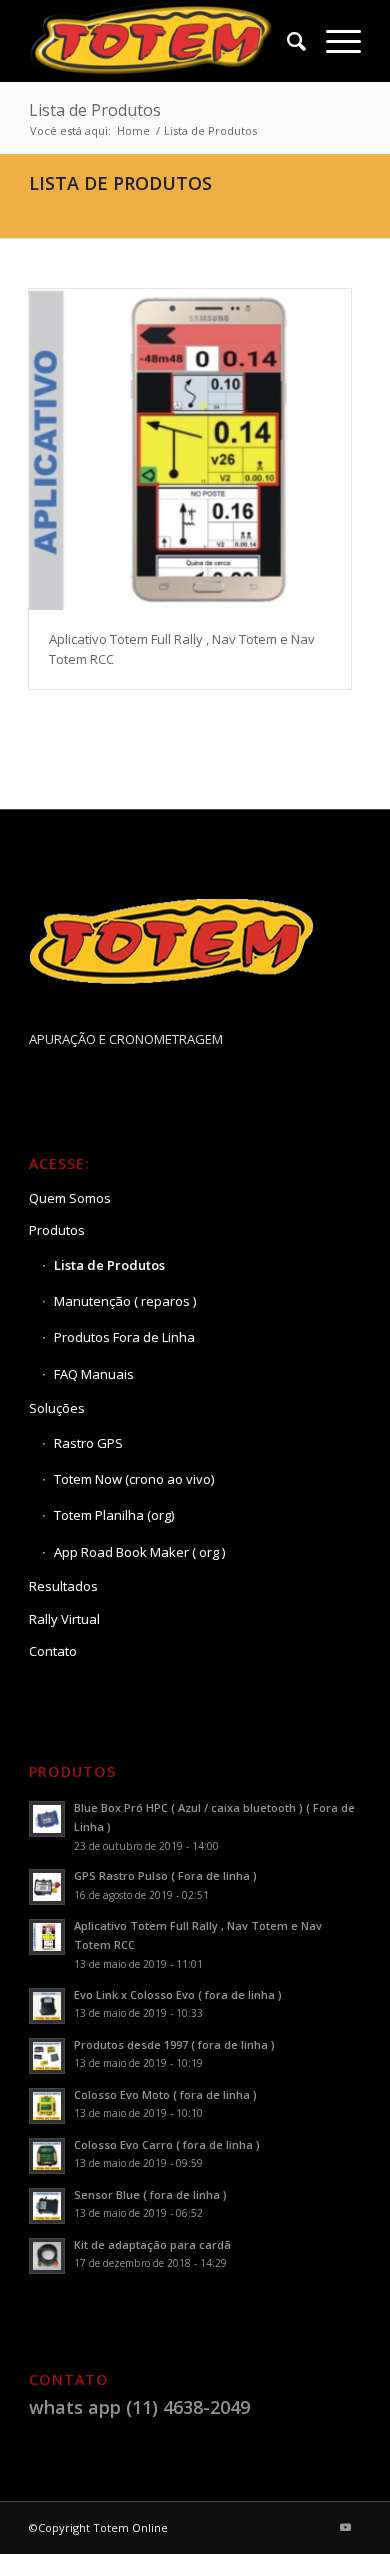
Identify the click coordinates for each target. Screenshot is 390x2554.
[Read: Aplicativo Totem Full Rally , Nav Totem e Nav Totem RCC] (47, 1937)
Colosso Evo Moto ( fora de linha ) (165, 2094)
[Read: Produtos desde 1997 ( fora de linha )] (47, 2056)
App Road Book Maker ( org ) (139, 1552)
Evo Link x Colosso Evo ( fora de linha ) (178, 1994)
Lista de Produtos (95, 110)
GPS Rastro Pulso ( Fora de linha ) (165, 1875)
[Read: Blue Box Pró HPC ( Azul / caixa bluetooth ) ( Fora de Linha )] (47, 1819)
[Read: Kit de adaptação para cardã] (47, 2256)
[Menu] (333, 41)
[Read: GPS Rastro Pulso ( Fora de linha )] (47, 1887)
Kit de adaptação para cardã (152, 2244)
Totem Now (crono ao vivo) (134, 1479)
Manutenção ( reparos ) (125, 1301)
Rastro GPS (88, 1443)
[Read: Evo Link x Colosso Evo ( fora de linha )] (47, 2006)
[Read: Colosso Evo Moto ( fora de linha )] (47, 2106)
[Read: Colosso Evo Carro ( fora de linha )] (47, 2156)
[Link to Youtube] (346, 2527)
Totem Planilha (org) (114, 1515)
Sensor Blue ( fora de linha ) (150, 2194)
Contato (53, 1651)
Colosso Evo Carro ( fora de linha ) (167, 2144)
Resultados (63, 1586)
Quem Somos (70, 1198)
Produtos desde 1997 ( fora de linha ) (174, 2044)
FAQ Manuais (94, 1374)
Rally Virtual (64, 1619)
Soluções (57, 1408)
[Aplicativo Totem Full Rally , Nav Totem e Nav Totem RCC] (190, 450)
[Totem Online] (161, 41)
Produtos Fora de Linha (124, 1337)
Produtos (57, 1230)
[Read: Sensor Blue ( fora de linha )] (47, 2206)
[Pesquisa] (286, 41)
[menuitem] (286, 41)
